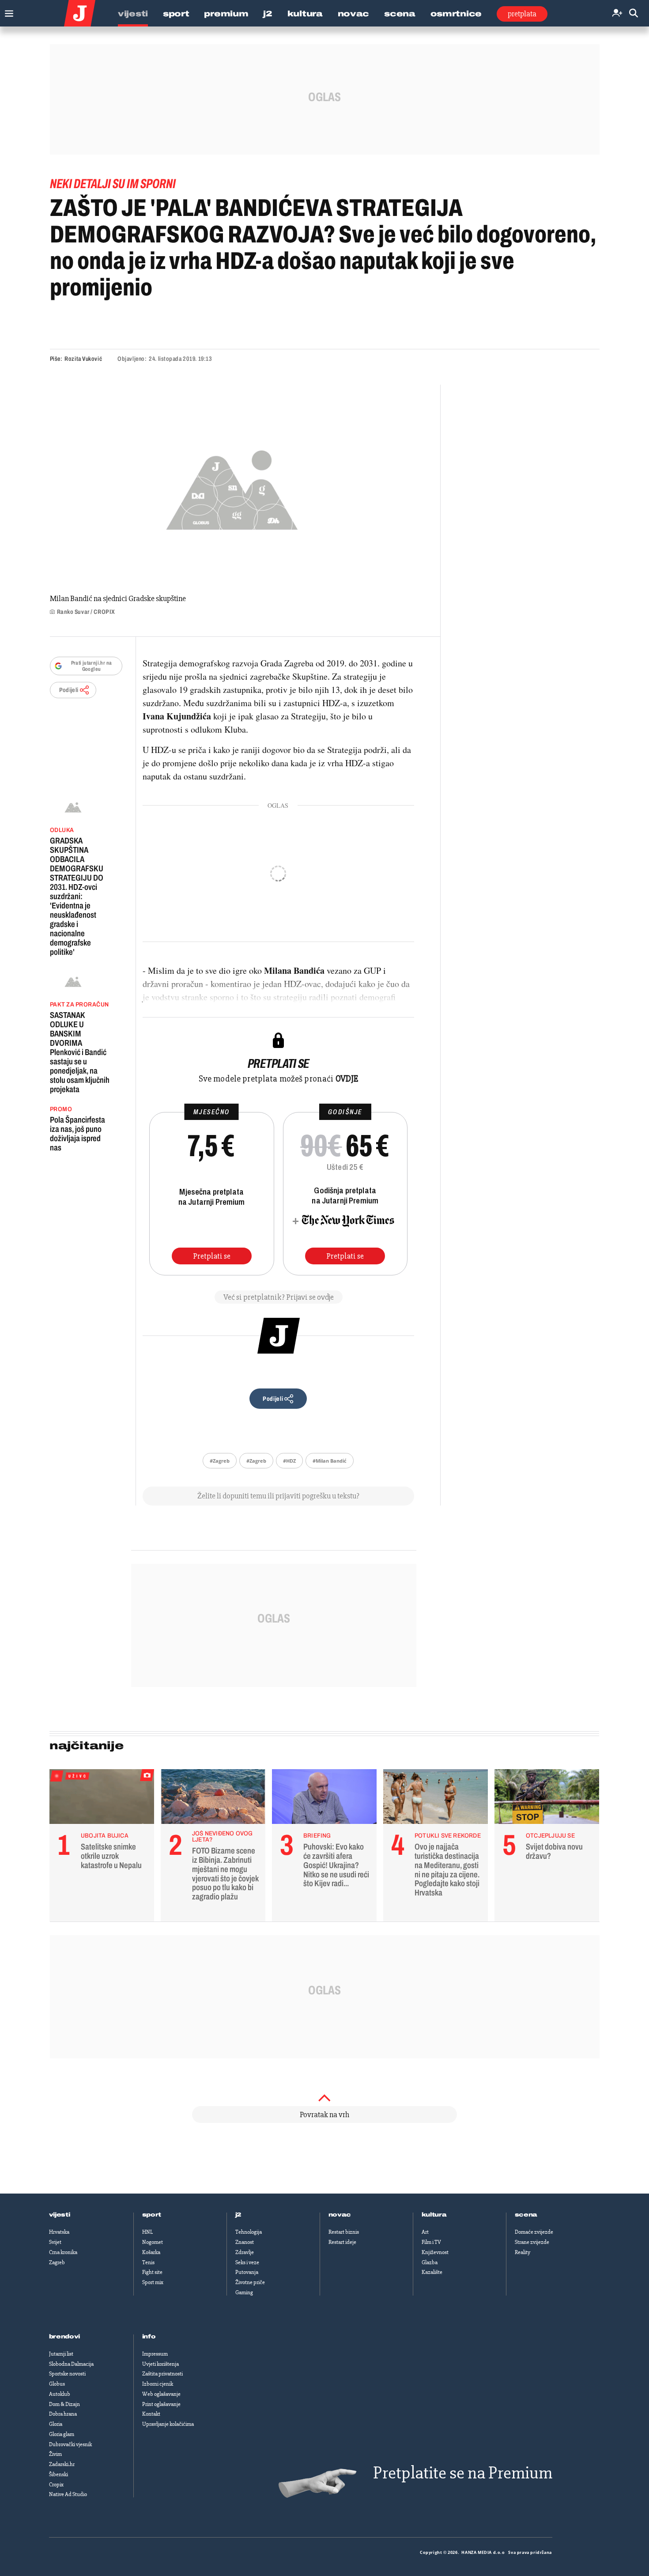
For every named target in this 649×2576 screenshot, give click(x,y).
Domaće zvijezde (534, 2232)
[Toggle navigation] (7, 11)
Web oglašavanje (161, 2394)
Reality (523, 2252)
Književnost (435, 2252)
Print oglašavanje (161, 2404)
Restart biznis (344, 2232)
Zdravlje (245, 2252)
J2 (268, 14)
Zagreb (57, 2262)
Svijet (55, 2242)
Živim (55, 2454)
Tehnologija (249, 2232)
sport (152, 2215)
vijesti (60, 2215)
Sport (176, 14)
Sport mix (153, 2282)
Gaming (244, 2292)
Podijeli (69, 690)
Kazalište (432, 2272)
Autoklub (60, 2394)
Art (425, 2232)
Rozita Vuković (83, 359)
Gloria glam (62, 2434)
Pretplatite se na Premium (463, 2473)
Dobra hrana (63, 2414)
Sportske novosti (67, 2374)
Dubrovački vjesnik (70, 2444)
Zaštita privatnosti (162, 2374)
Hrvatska (59, 2232)
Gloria (56, 2424)
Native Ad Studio (68, 2494)
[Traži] (634, 13)
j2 (238, 2215)
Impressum (155, 2354)
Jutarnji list (61, 2354)
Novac (354, 14)
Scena (400, 14)
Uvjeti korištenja (160, 2364)
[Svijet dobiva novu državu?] (547, 1799)
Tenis (148, 2262)
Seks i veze (247, 2262)
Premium (226, 14)
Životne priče (250, 2282)
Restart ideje (342, 2242)
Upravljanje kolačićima (168, 2424)
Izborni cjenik (158, 2384)
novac (340, 2215)
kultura (434, 2215)
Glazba (430, 2262)
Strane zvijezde (532, 2242)
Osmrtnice (456, 14)
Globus (57, 2384)
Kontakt (151, 2414)
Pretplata (522, 14)
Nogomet (153, 2242)
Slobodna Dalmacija (71, 2364)
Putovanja (247, 2272)
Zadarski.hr (62, 2464)
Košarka (151, 2252)
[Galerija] (232, 487)
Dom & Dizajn (64, 2404)
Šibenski (58, 2474)
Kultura (305, 14)
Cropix (56, 2485)
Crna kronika (63, 2252)
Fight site (152, 2272)
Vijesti (133, 14)
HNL (147, 2232)
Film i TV (431, 2242)
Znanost (245, 2242)
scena (526, 2215)
